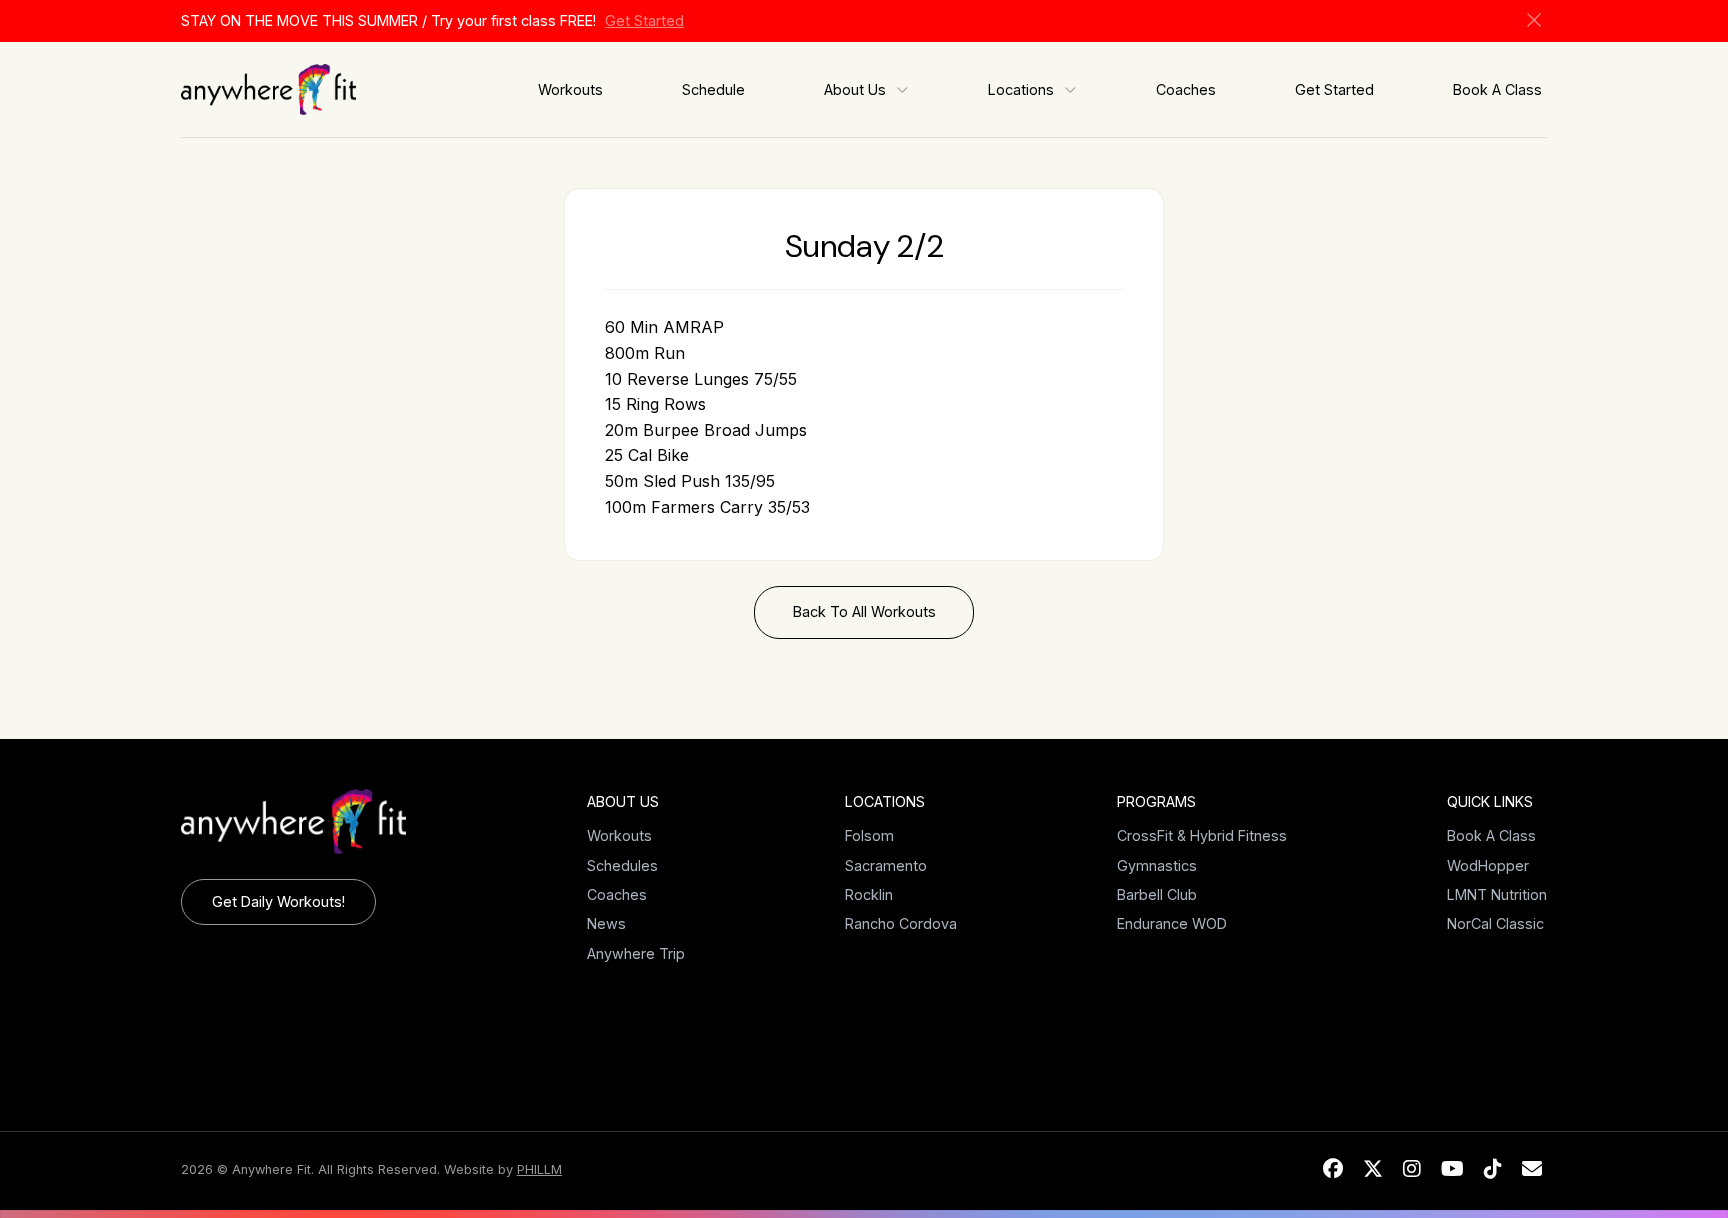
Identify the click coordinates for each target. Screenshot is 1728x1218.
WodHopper (1488, 865)
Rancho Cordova (901, 923)
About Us (855, 89)
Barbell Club (1157, 894)
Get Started (644, 20)
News (606, 923)
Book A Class (1497, 89)
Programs (1156, 801)
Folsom (869, 835)
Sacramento (886, 865)
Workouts (570, 89)
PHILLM (539, 1169)
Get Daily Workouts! (278, 901)
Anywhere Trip (636, 953)
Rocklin (869, 894)
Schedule (713, 89)
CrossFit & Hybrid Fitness (1202, 835)
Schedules (622, 865)
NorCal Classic (1495, 923)
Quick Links (1490, 801)
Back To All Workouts (864, 611)
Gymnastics (1157, 865)
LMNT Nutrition (1497, 894)
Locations (1021, 89)
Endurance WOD (1172, 923)
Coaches (1186, 89)
